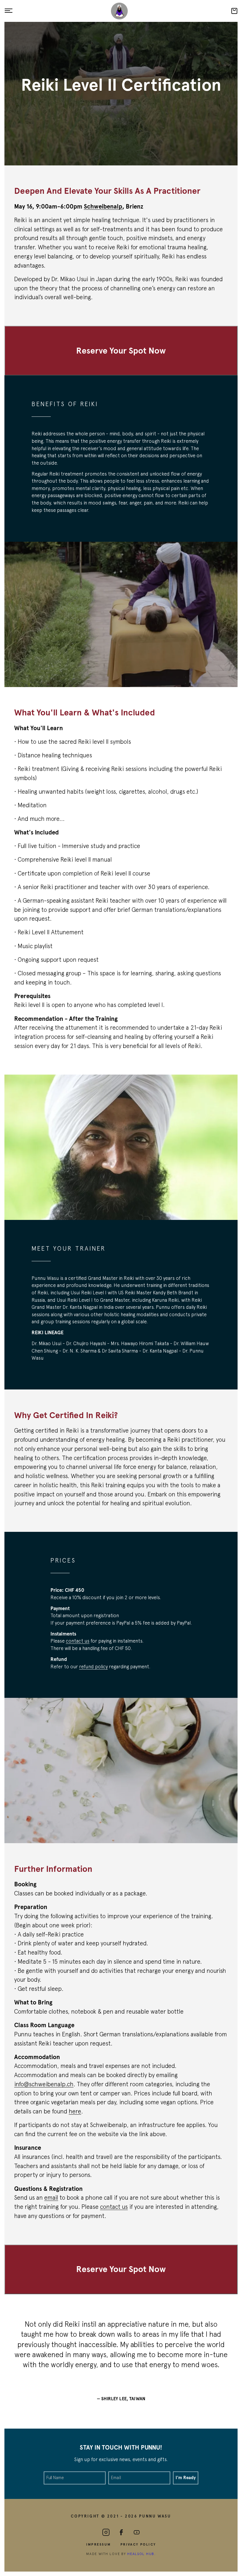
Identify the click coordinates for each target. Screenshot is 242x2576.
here (75, 2111)
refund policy (93, 1667)
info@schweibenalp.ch (44, 2084)
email (51, 2197)
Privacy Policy (138, 2544)
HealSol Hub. (142, 2554)
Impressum (99, 2544)
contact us (78, 1641)
